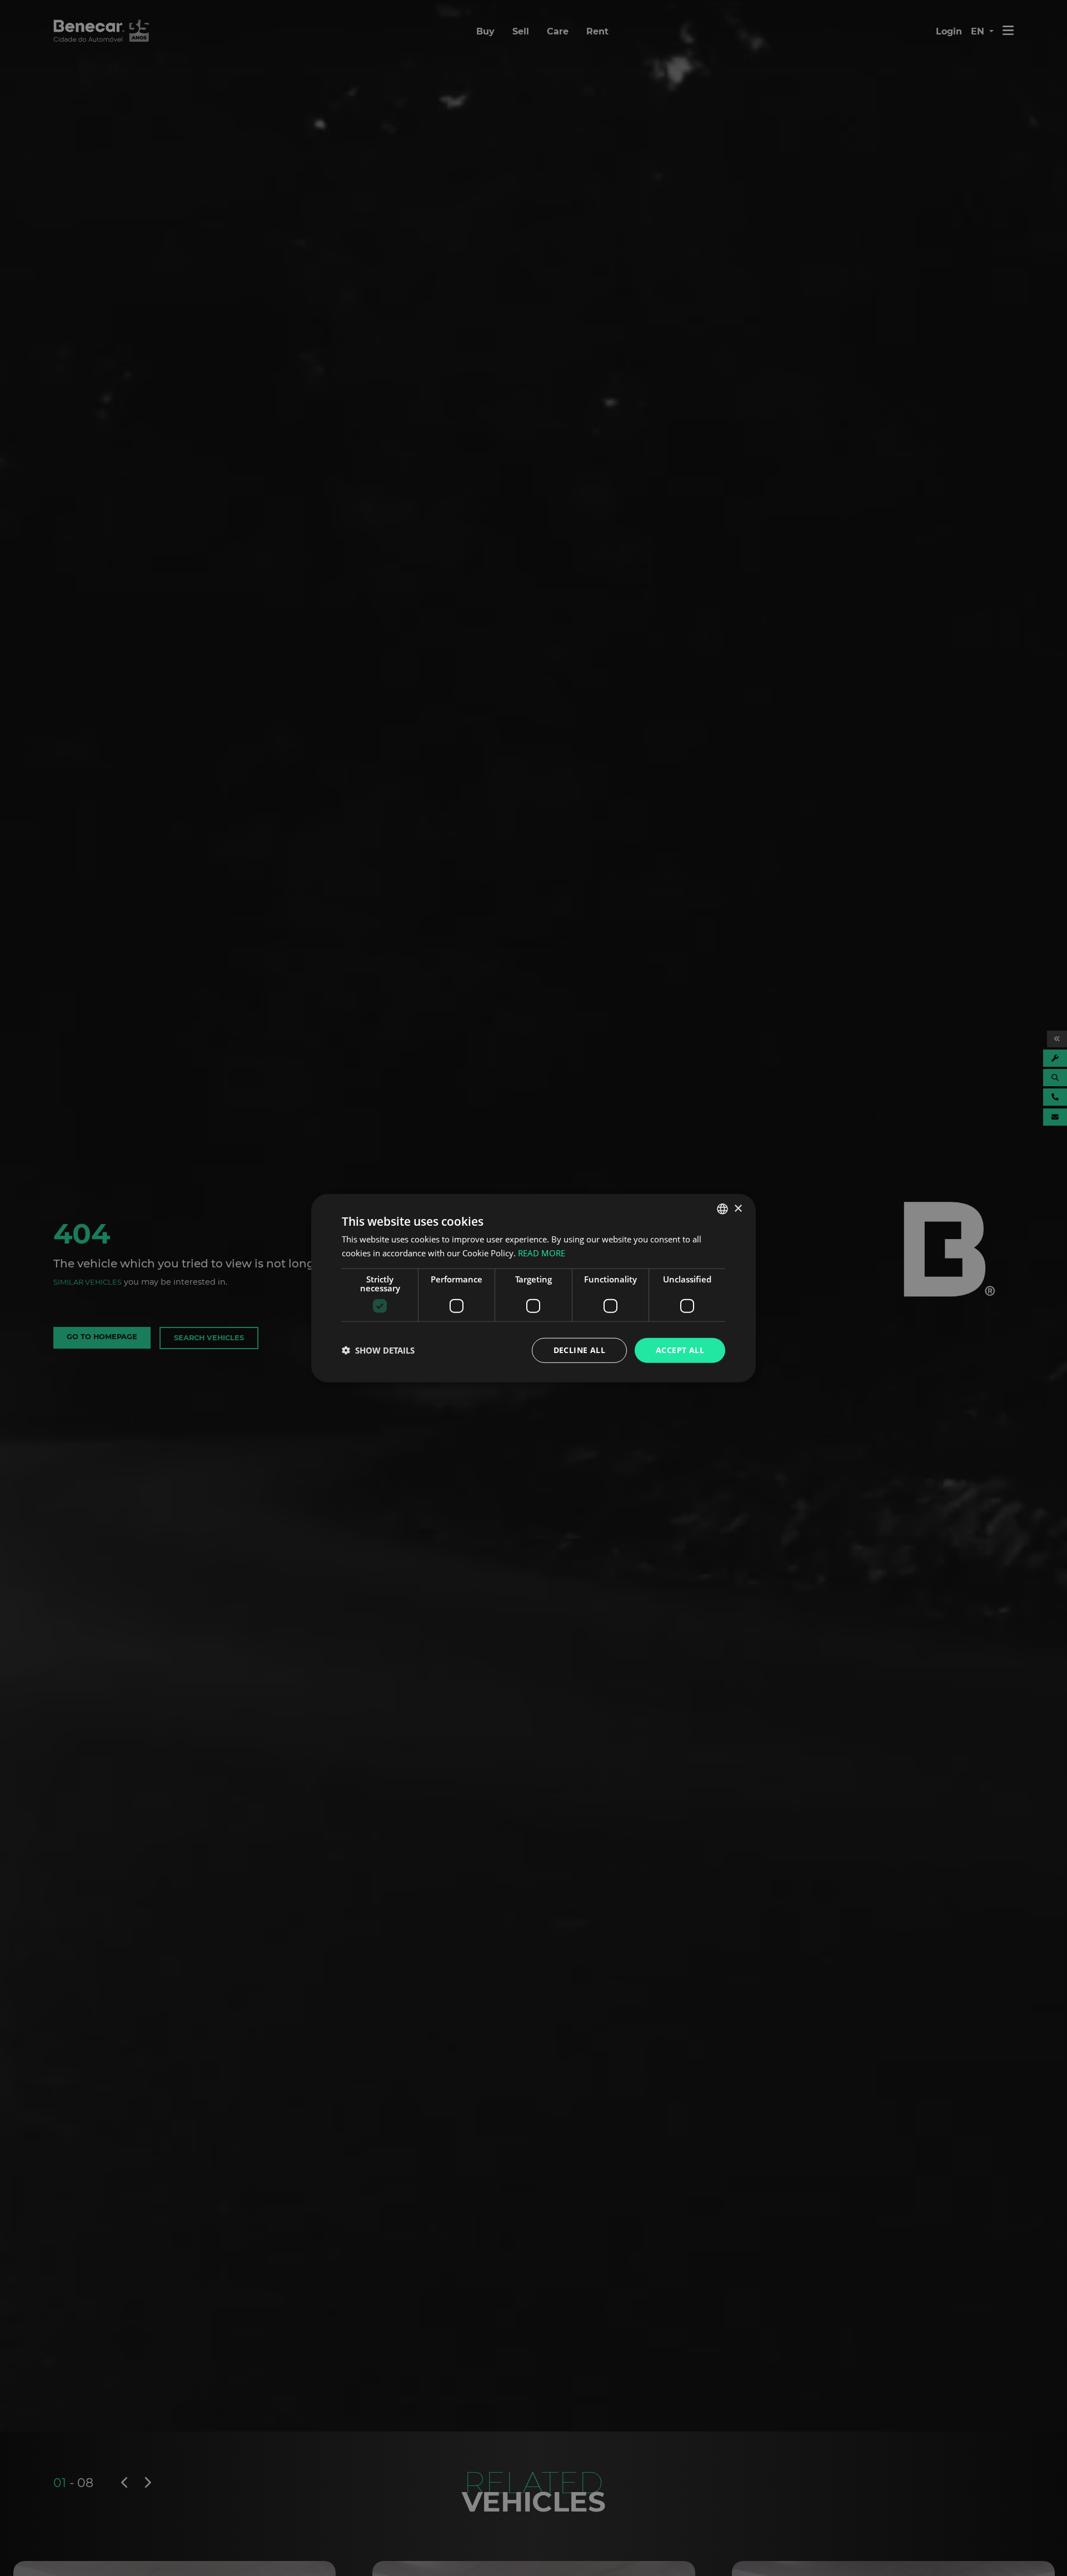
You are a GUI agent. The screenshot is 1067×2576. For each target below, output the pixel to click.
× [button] (738, 1208)
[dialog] (533, 1288)
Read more (542, 1253)
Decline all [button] (579, 1350)
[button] (378, 1350)
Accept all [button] (680, 1350)
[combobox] (722, 1209)
